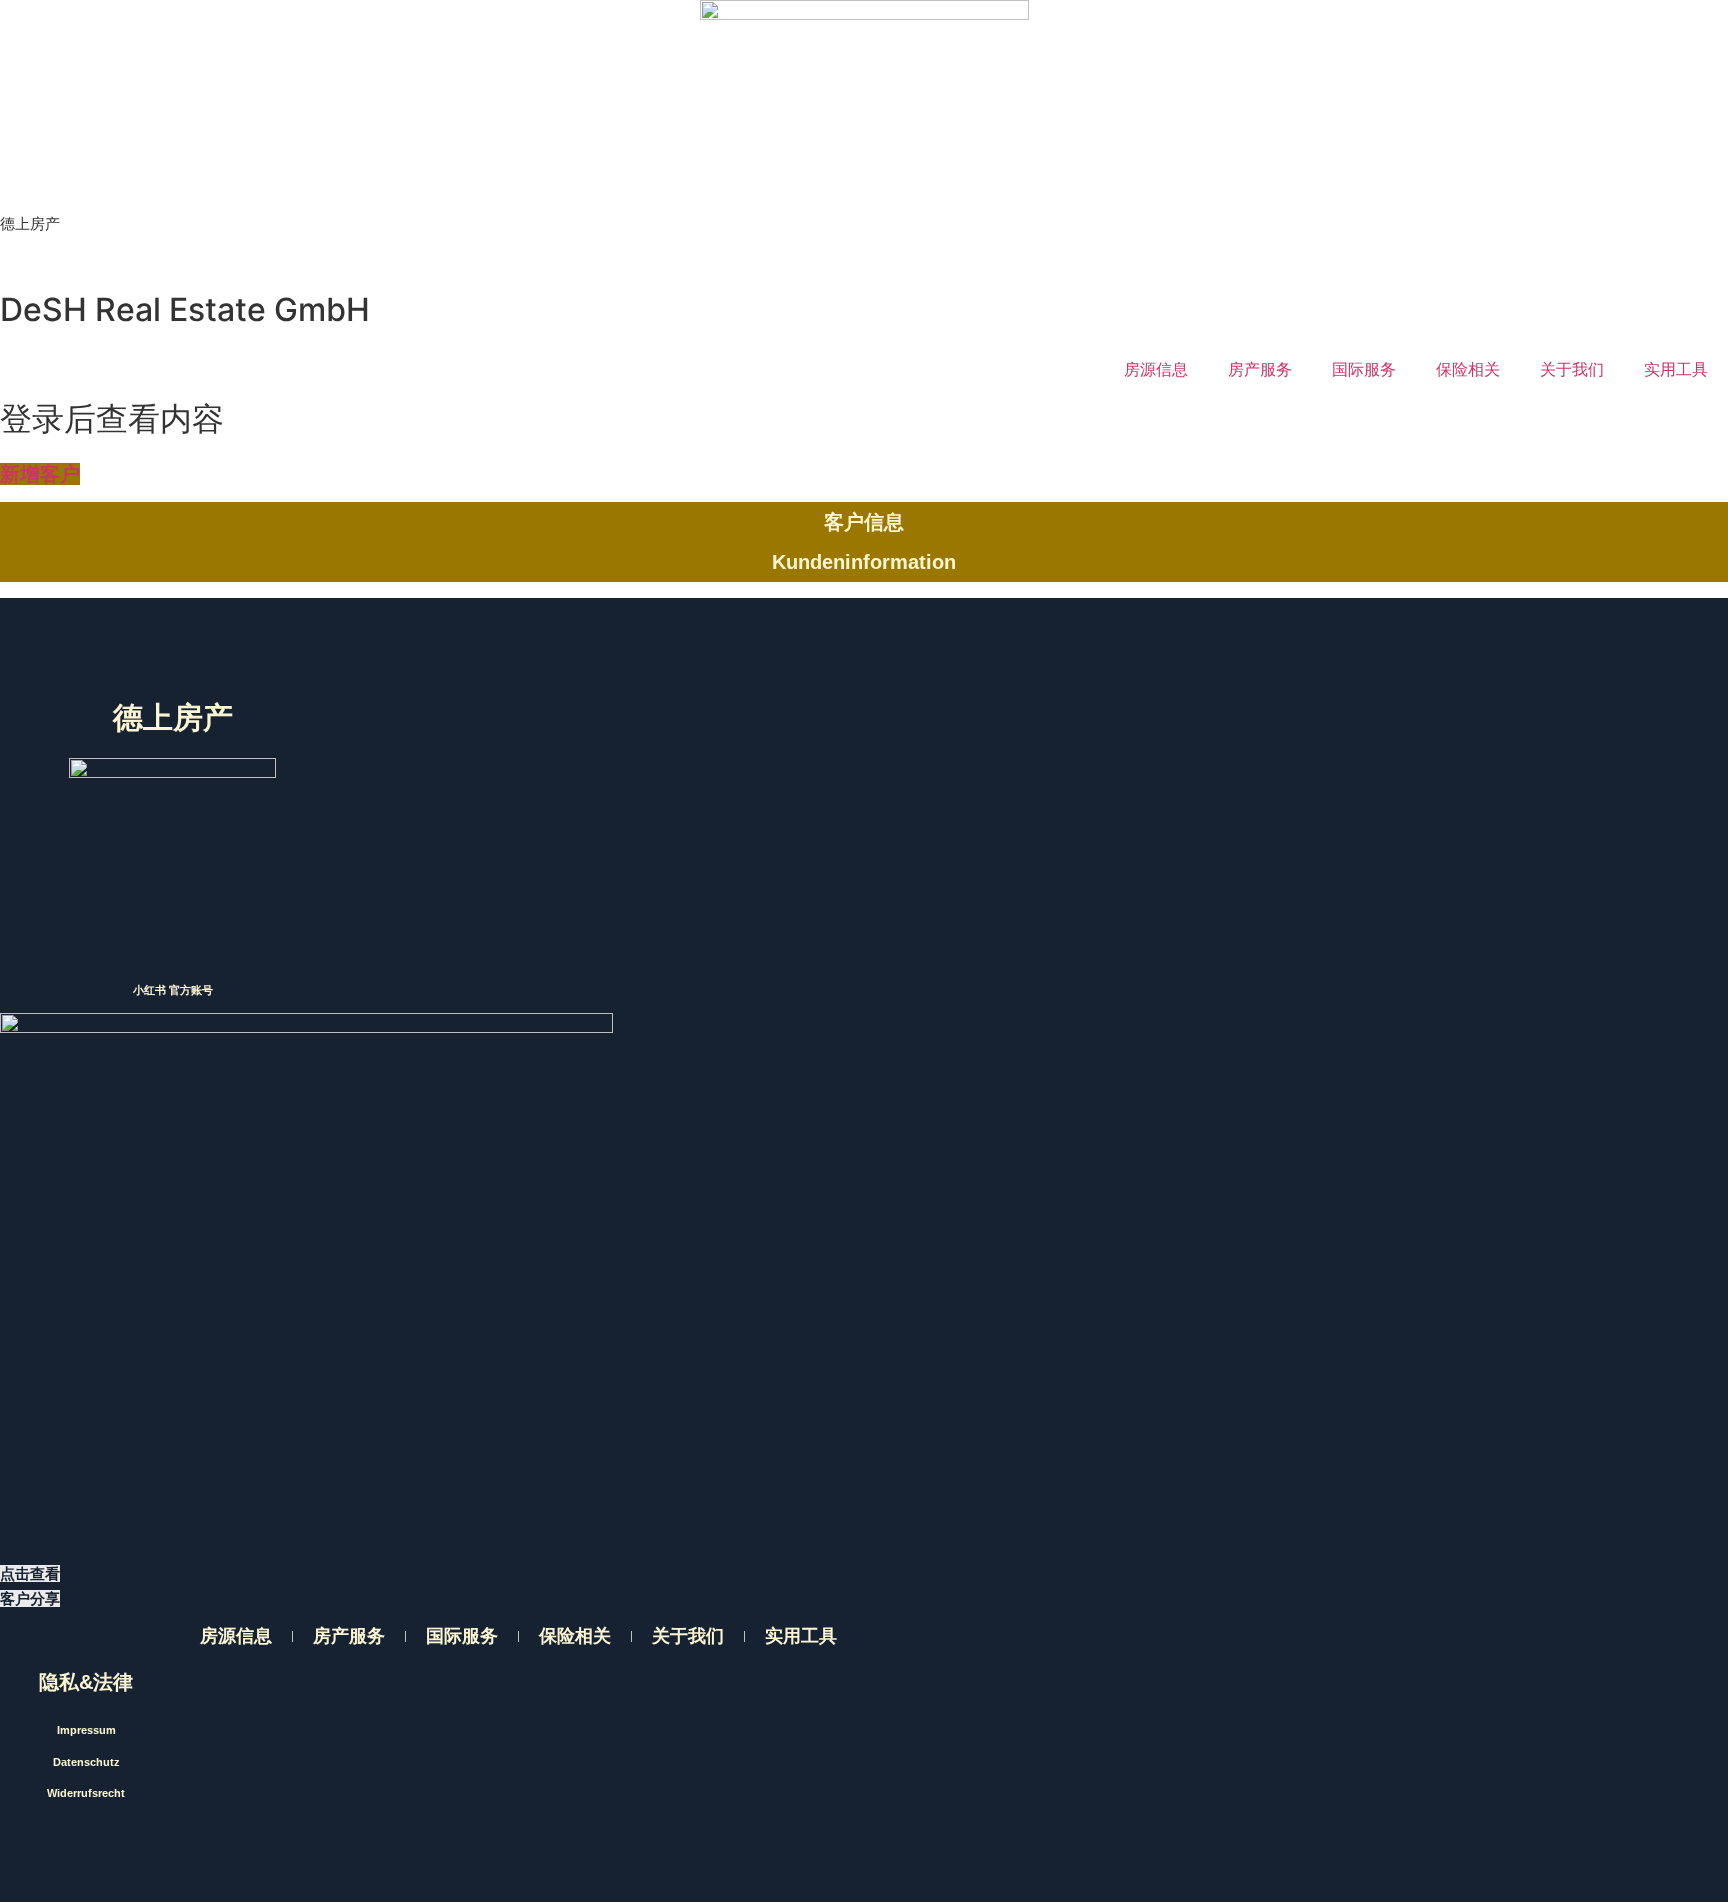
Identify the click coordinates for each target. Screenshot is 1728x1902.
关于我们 (1572, 369)
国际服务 (1364, 369)
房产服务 (1260, 369)
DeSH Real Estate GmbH (185, 309)
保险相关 (1468, 369)
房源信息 (1156, 369)
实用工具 (1676, 369)
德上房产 (30, 223)
